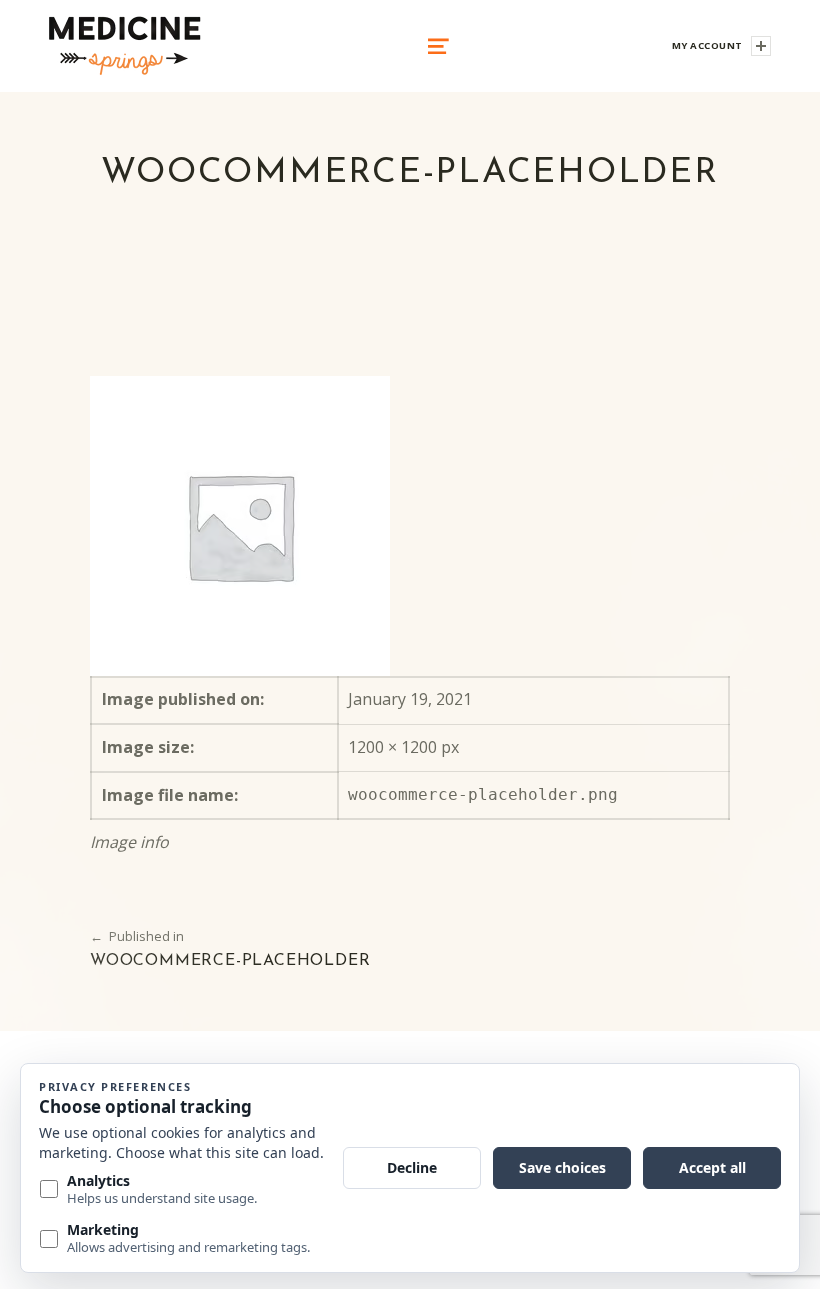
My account (707, 45)
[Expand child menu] (761, 46)
